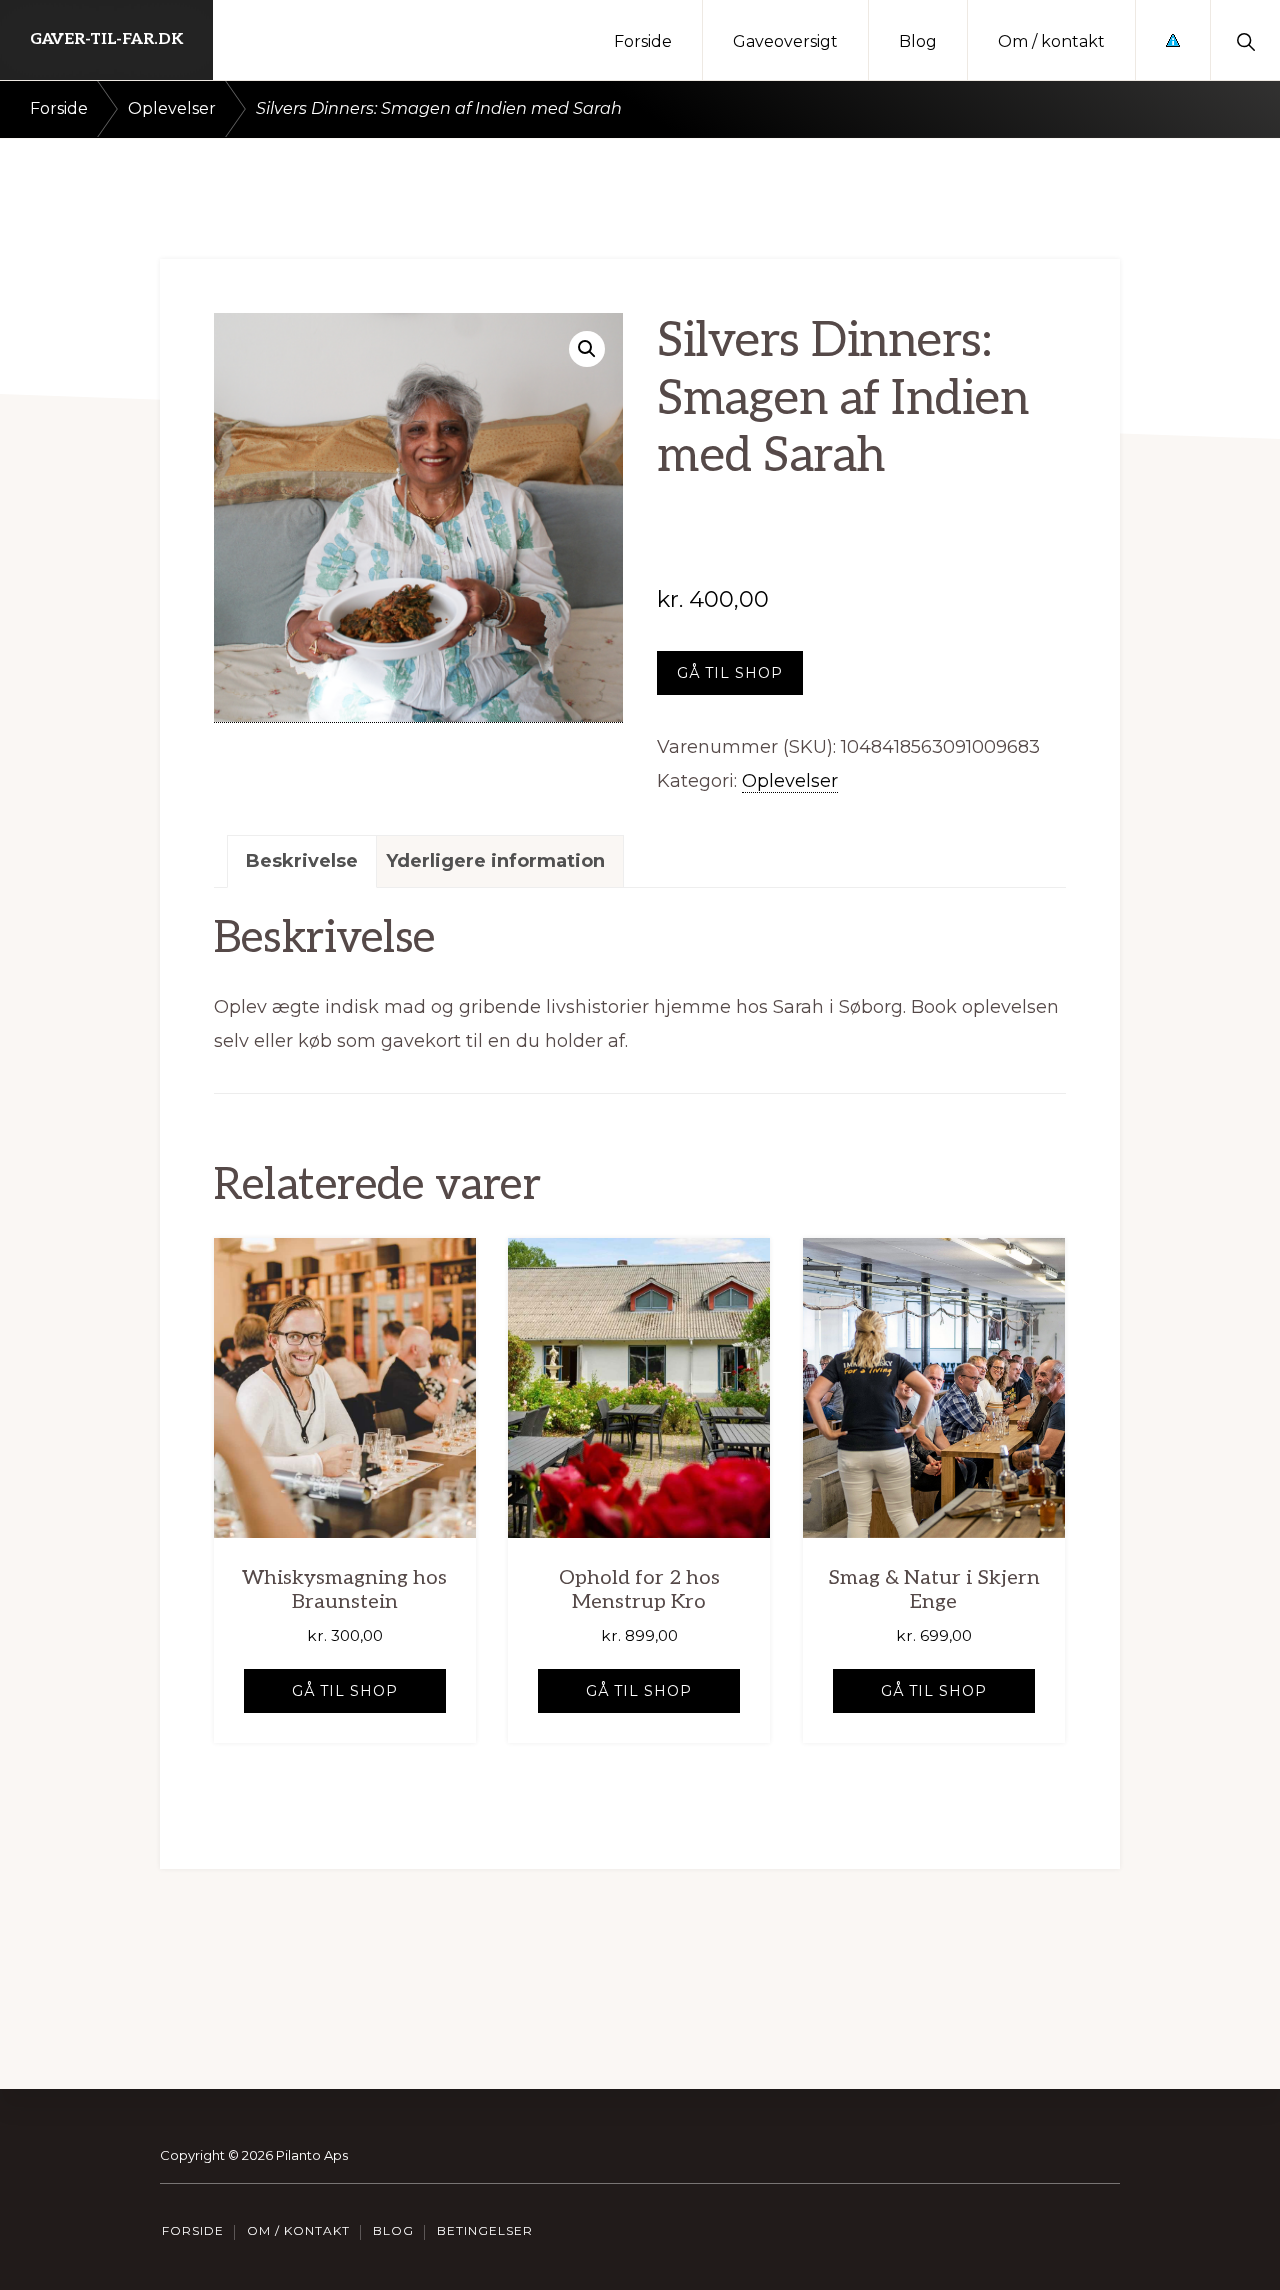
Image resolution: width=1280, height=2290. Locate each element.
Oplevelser (172, 108)
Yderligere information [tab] (495, 861)
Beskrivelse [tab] (302, 861)
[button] (1245, 40)
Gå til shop (730, 673)
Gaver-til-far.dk (106, 39)
